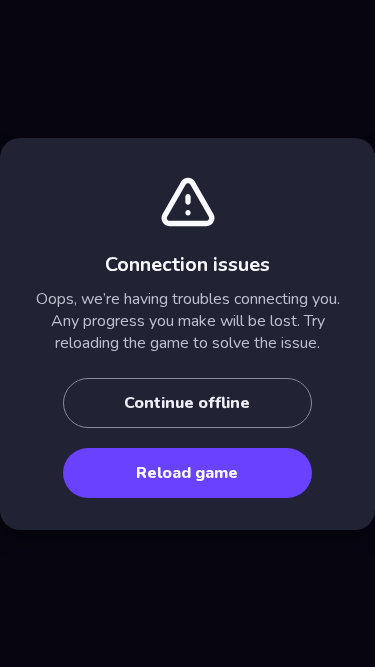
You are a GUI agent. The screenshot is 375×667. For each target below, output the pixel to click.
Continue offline (187, 403)
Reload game (187, 473)
